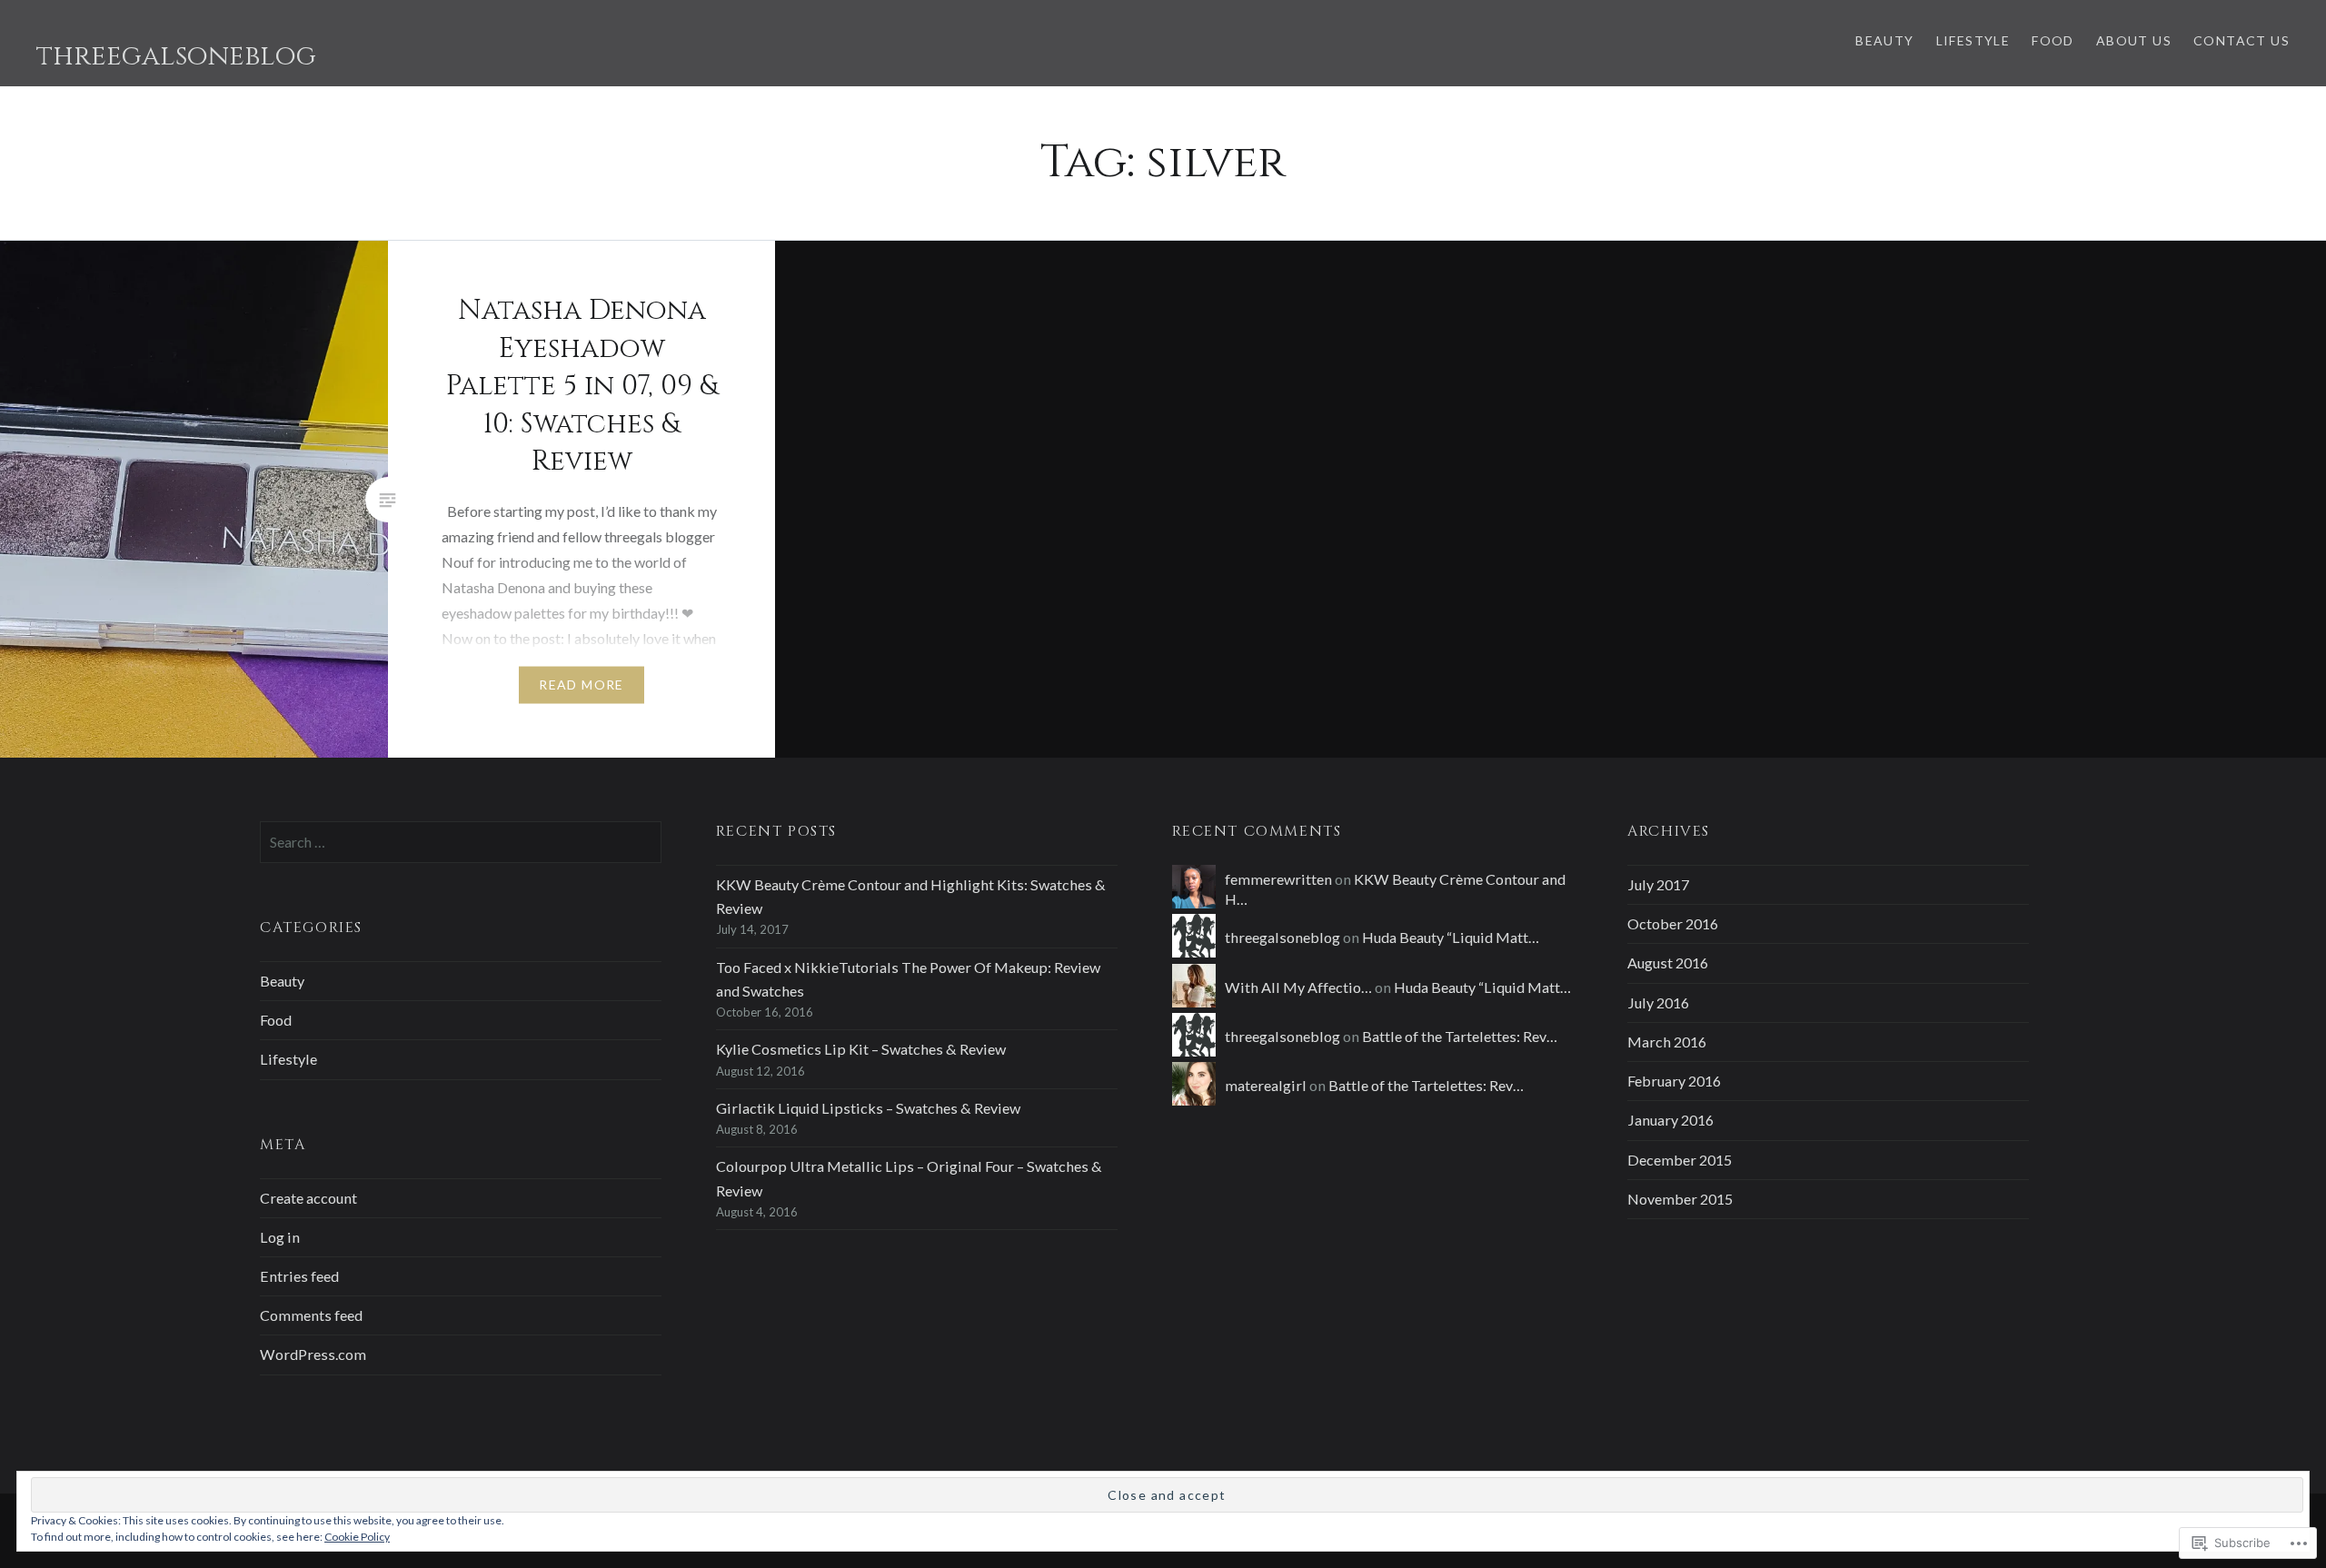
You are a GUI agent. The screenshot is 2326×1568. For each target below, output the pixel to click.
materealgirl (1266, 1085)
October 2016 (1673, 923)
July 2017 (1658, 884)
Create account (308, 1198)
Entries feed (299, 1276)
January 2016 (1670, 1120)
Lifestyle (1973, 40)
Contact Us (2242, 40)
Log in (280, 1237)
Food (2053, 40)
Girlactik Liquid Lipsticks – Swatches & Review (868, 1108)
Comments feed (311, 1315)
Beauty (1884, 40)
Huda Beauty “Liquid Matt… (1451, 937)
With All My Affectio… (1298, 987)
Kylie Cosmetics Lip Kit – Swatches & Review (861, 1049)
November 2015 (1680, 1199)
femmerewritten (1278, 879)
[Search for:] (461, 842)
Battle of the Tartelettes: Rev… (1460, 1036)
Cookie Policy (357, 1537)
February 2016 (1674, 1081)
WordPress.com (313, 1354)
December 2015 (1680, 1160)
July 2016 (1658, 1002)
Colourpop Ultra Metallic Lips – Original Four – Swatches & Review (909, 1178)
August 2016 (1668, 963)
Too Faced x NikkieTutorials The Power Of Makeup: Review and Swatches (908, 979)
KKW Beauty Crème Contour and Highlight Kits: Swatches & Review (911, 896)
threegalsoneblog (176, 56)
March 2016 (1667, 1042)
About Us (2134, 40)
